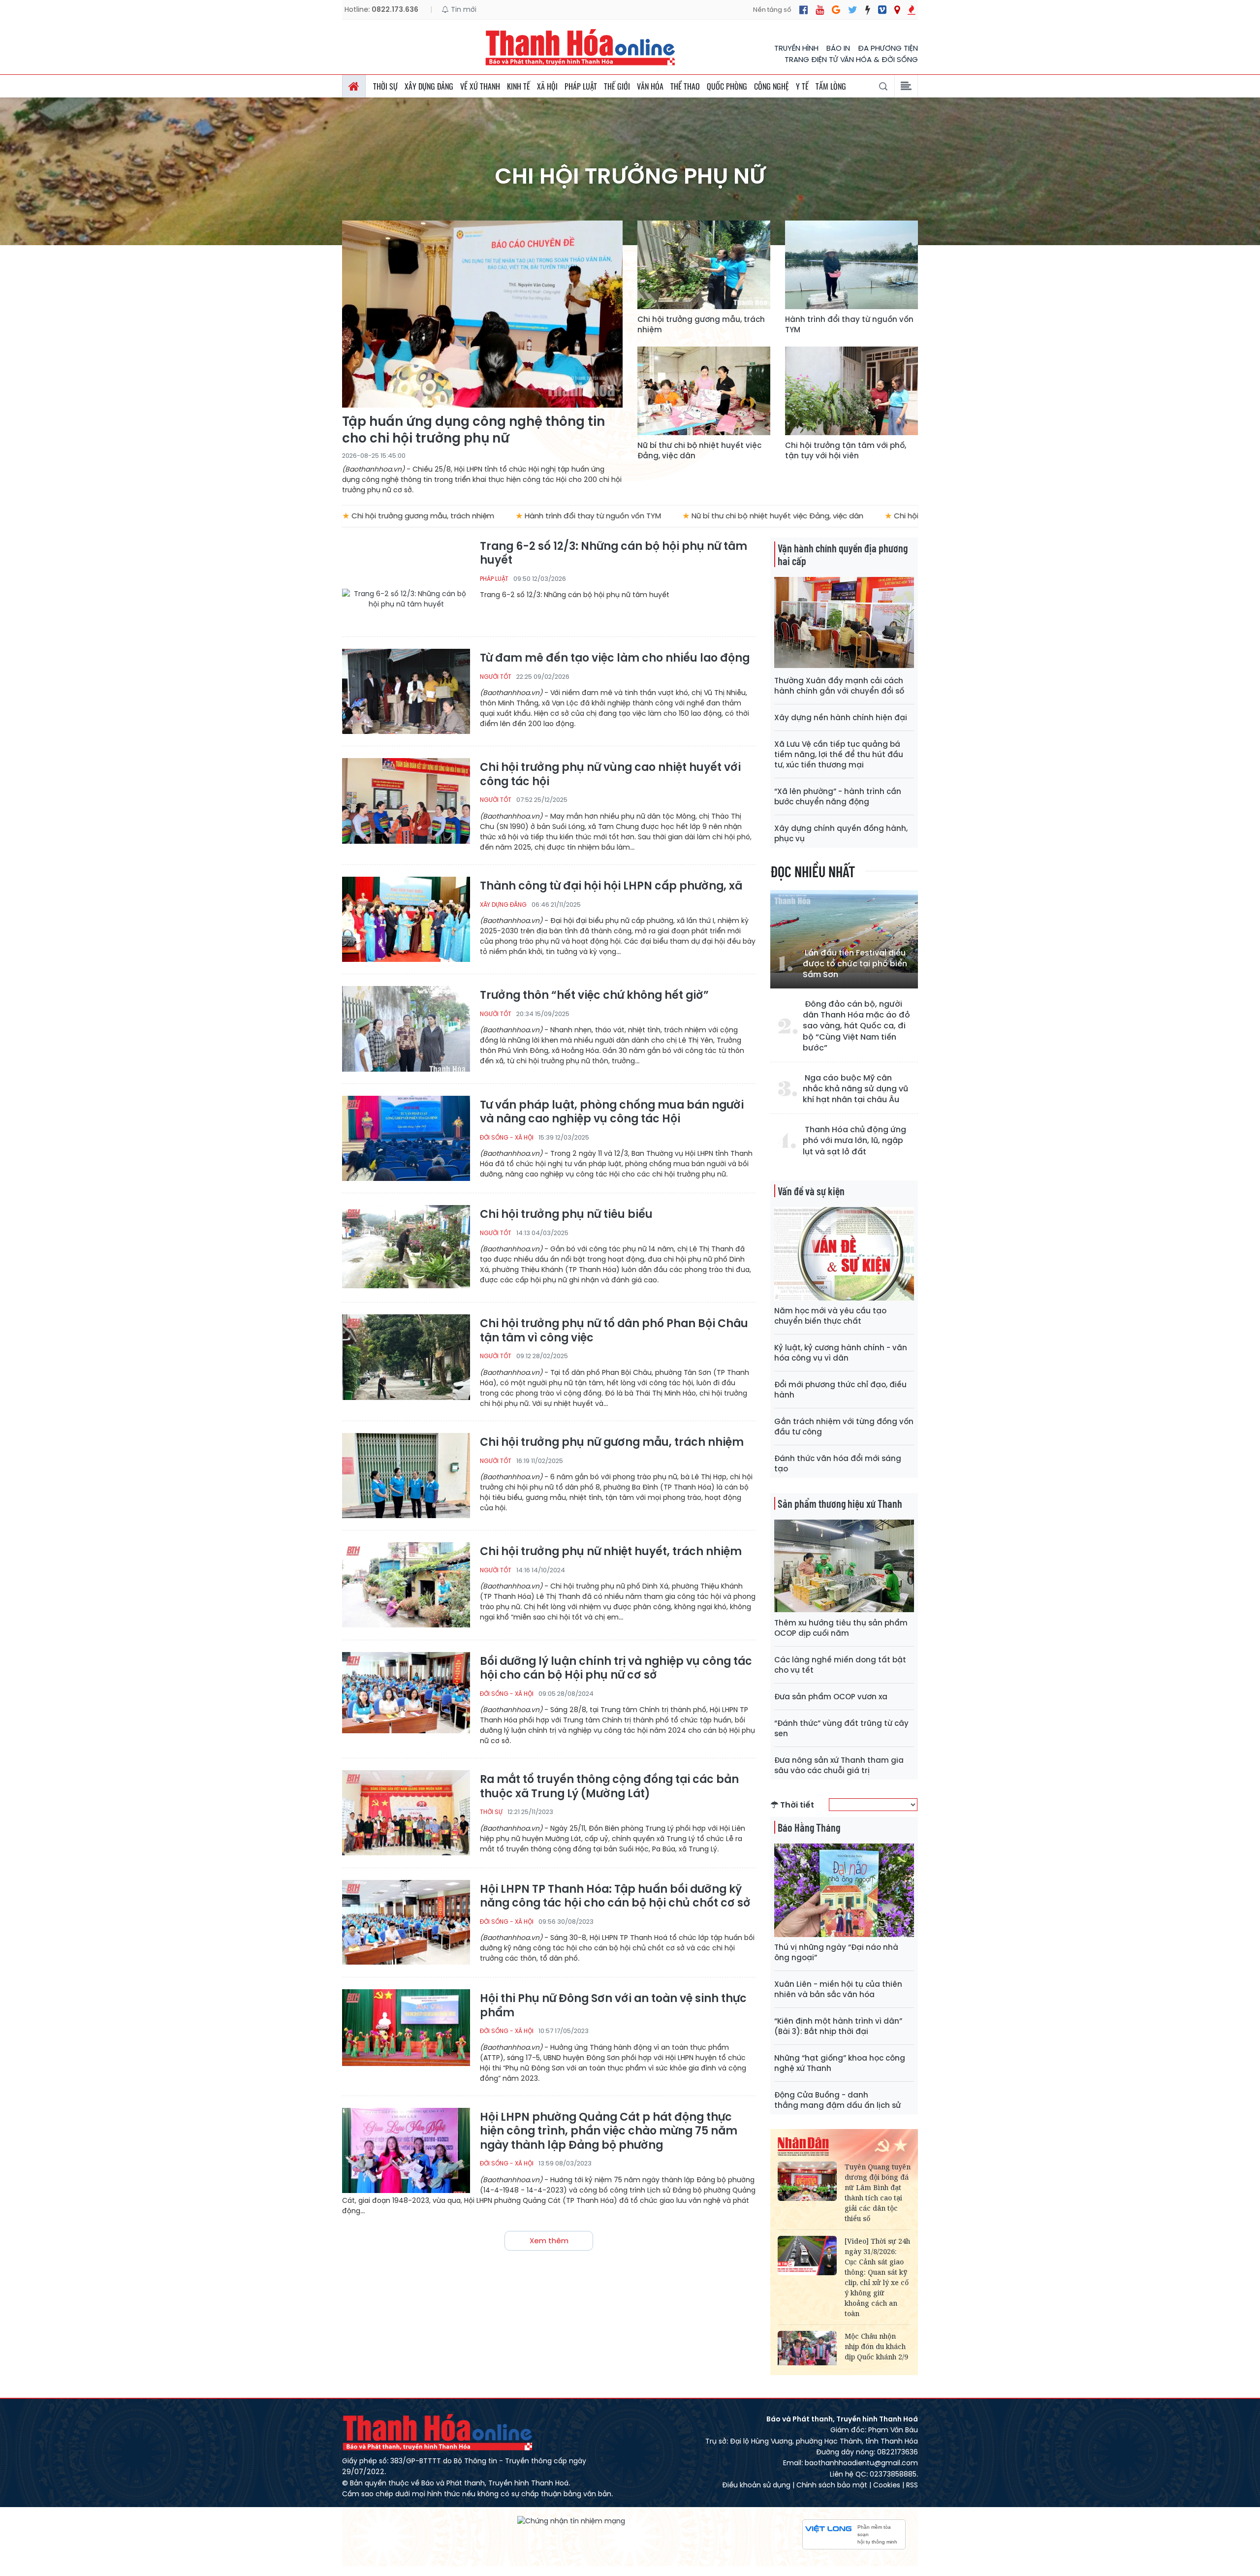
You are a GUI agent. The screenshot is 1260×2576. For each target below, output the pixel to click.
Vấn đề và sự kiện (811, 1191)
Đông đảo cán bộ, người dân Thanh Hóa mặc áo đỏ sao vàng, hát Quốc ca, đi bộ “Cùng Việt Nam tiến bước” (856, 1026)
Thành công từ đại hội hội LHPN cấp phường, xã (611, 886)
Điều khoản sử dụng (756, 2485)
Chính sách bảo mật (832, 2485)
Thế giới (617, 86)
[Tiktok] (868, 10)
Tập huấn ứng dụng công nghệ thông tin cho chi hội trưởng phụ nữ (473, 430)
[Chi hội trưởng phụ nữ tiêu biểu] (406, 1248)
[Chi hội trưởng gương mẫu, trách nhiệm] (704, 265)
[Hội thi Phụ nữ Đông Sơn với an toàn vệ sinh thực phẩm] (406, 2032)
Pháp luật (581, 86)
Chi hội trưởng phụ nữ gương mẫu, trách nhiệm (612, 1443)
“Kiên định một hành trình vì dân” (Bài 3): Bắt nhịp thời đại (838, 2026)
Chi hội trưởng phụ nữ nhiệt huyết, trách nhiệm (611, 1552)
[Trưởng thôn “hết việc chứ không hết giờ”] (406, 1029)
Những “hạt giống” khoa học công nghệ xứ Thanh (840, 2063)
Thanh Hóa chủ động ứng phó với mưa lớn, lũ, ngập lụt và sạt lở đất (854, 1141)
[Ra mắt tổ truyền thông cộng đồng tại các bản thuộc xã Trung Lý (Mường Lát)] (406, 1813)
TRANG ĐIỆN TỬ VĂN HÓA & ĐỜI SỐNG (851, 59)
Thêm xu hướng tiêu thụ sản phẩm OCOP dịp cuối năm (841, 1628)
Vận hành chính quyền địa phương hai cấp (843, 554)
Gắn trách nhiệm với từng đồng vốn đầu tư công (844, 1427)
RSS (912, 2485)
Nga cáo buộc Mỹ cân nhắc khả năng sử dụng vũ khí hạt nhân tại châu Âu (855, 1089)
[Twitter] (853, 10)
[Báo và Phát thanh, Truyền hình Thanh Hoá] (581, 47)
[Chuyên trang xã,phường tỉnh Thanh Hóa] (897, 10)
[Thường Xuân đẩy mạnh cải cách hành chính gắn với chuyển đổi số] (844, 623)
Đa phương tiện (888, 48)
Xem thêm (549, 2241)
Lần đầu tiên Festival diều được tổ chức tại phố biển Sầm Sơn (855, 964)
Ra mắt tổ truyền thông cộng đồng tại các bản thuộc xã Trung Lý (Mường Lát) (609, 1787)
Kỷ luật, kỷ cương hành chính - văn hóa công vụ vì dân (841, 1353)
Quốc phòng (727, 86)
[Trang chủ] (354, 86)
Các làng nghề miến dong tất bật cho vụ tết (840, 1665)
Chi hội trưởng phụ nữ (630, 176)
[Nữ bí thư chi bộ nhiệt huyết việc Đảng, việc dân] (704, 391)
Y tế (802, 86)
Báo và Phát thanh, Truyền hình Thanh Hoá (438, 2432)
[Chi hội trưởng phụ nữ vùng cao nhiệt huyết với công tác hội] (406, 801)
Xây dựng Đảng (429, 86)
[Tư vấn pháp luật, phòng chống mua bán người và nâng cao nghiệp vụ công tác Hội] (406, 1138)
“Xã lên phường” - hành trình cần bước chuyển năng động (838, 796)
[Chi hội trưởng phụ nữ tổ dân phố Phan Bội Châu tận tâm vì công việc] (406, 1357)
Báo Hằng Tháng (809, 1827)
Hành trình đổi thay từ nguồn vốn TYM (849, 324)
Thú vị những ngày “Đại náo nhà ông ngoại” (836, 1952)
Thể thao (685, 86)
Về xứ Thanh (480, 86)
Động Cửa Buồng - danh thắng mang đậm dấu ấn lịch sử (837, 2100)
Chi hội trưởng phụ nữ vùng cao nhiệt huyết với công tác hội (610, 775)
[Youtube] (820, 10)
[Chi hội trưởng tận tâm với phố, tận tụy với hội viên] (851, 391)
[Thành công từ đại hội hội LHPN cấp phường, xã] (406, 919)
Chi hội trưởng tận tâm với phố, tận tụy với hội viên (846, 450)
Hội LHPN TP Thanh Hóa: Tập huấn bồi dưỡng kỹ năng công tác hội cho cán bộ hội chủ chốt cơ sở (615, 1896)
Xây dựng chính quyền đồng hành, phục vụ (841, 833)
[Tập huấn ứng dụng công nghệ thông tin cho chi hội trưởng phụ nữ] (482, 314)
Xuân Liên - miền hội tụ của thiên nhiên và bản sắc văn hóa (838, 1989)
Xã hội (547, 86)
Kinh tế (519, 86)
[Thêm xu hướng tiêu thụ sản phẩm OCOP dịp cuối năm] (844, 1566)
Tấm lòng (831, 86)
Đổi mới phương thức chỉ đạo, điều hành (840, 1390)
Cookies (887, 2485)
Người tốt (496, 677)
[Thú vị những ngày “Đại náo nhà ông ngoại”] (844, 1890)
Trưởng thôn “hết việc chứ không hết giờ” (594, 996)
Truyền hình (796, 48)
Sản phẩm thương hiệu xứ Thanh (840, 1503)
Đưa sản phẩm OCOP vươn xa (831, 1697)
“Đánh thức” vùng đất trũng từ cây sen (841, 1728)
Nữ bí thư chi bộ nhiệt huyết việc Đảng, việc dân (699, 450)
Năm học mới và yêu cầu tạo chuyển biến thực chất (830, 1316)
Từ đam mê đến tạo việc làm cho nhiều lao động (615, 658)
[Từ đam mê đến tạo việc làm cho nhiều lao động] (406, 691)
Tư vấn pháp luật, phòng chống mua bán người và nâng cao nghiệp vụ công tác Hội (612, 1112)
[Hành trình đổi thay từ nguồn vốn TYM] (851, 265)
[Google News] (836, 10)
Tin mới (463, 9)
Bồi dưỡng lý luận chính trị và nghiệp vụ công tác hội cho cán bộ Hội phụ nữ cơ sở (616, 1669)
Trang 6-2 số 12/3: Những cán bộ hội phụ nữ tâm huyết (614, 554)
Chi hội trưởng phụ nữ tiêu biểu (566, 1215)
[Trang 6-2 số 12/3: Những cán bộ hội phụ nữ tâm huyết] (406, 582)
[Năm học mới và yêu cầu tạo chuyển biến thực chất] (844, 1254)
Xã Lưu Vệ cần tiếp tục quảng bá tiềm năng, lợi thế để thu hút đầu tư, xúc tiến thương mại (839, 754)
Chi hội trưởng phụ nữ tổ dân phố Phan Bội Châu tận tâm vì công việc (614, 1331)
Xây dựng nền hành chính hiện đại (841, 717)
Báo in (838, 48)
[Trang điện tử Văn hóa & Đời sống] (882, 10)
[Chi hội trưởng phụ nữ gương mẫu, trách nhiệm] (406, 1476)
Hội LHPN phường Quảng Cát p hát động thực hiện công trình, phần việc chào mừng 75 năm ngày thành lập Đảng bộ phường (609, 2131)
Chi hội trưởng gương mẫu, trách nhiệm (701, 324)
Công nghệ (772, 86)
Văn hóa (650, 86)
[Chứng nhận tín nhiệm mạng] (571, 2520)
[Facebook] (803, 10)
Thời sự (385, 86)
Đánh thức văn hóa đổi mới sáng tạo (838, 1463)
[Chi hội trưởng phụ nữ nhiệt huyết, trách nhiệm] (406, 1585)
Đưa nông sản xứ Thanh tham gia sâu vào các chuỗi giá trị (839, 1765)
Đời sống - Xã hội (507, 1137)
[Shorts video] (912, 10)
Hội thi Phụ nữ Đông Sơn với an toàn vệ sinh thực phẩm (613, 2006)
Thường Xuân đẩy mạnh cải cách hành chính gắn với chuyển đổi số (839, 686)
